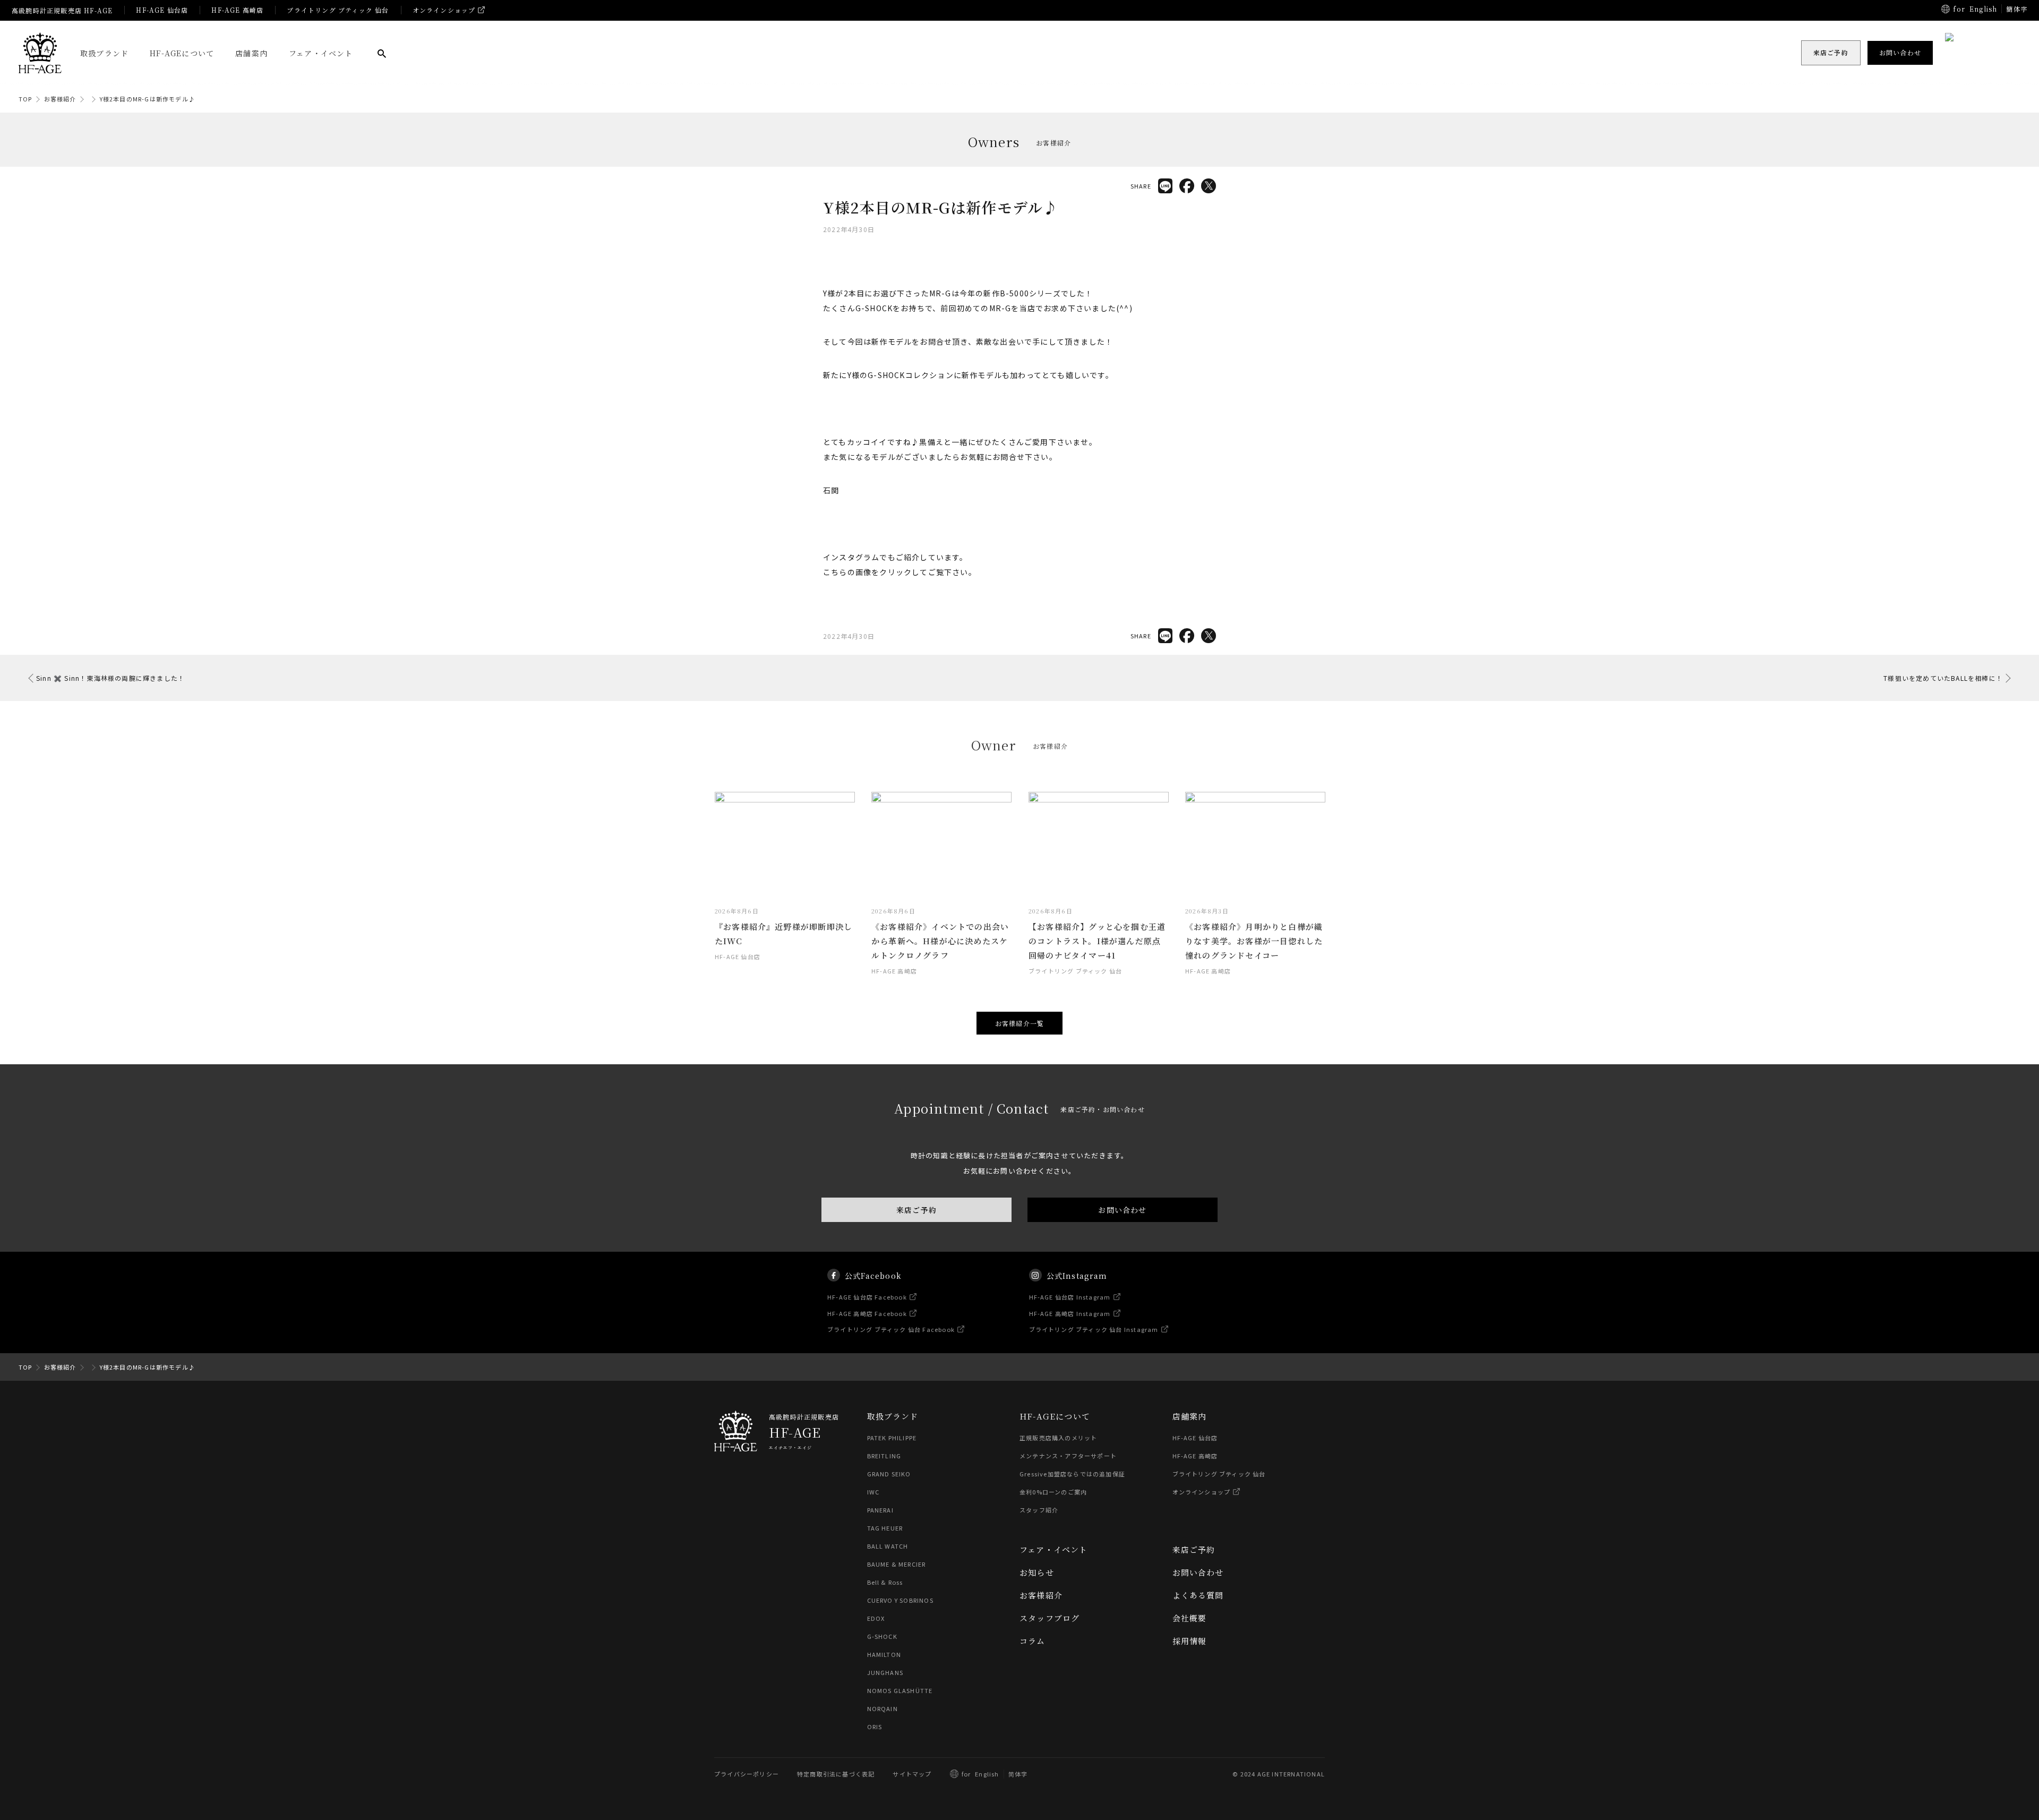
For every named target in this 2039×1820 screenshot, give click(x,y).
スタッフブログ (1050, 1618)
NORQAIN (883, 1708)
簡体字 (2017, 9)
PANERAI (880, 1510)
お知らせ (1037, 1572)
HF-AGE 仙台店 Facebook (867, 1297)
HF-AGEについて (182, 53)
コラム (1033, 1641)
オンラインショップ (444, 10)
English (1983, 9)
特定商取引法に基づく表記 (836, 1774)
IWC (873, 1492)
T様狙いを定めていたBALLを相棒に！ (1943, 678)
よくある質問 (1198, 1595)
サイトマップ (912, 1774)
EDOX (876, 1618)
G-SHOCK (882, 1636)
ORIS (875, 1727)
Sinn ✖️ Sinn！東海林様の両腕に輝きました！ (110, 678)
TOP (25, 99)
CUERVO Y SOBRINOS (900, 1600)
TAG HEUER (885, 1528)
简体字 (1018, 1774)
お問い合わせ (1122, 1210)
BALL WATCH (888, 1546)
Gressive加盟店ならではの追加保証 (1072, 1474)
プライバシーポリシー (747, 1774)
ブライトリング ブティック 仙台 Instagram (1094, 1329)
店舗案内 (251, 53)
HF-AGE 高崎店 (237, 10)
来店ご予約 (916, 1210)
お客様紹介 (60, 99)
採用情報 (1190, 1641)
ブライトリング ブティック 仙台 (338, 10)
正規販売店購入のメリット (1058, 1438)
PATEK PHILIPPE (892, 1438)
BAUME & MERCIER (897, 1564)
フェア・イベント (321, 53)
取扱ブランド (104, 53)
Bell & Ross (885, 1582)
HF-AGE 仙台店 (162, 10)
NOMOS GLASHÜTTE (900, 1690)
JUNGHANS (885, 1672)
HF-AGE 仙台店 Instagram (1070, 1297)
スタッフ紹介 (1039, 1510)
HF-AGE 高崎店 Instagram (1070, 1313)
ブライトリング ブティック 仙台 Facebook (891, 1329)
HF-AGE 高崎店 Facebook (867, 1313)
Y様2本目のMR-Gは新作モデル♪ (147, 99)
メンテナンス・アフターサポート (1068, 1456)
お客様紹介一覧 (1019, 1023)
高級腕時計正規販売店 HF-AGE (62, 10)
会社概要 (1190, 1618)
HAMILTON (884, 1654)
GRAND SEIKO (889, 1474)
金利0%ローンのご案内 (1053, 1492)
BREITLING (884, 1456)
